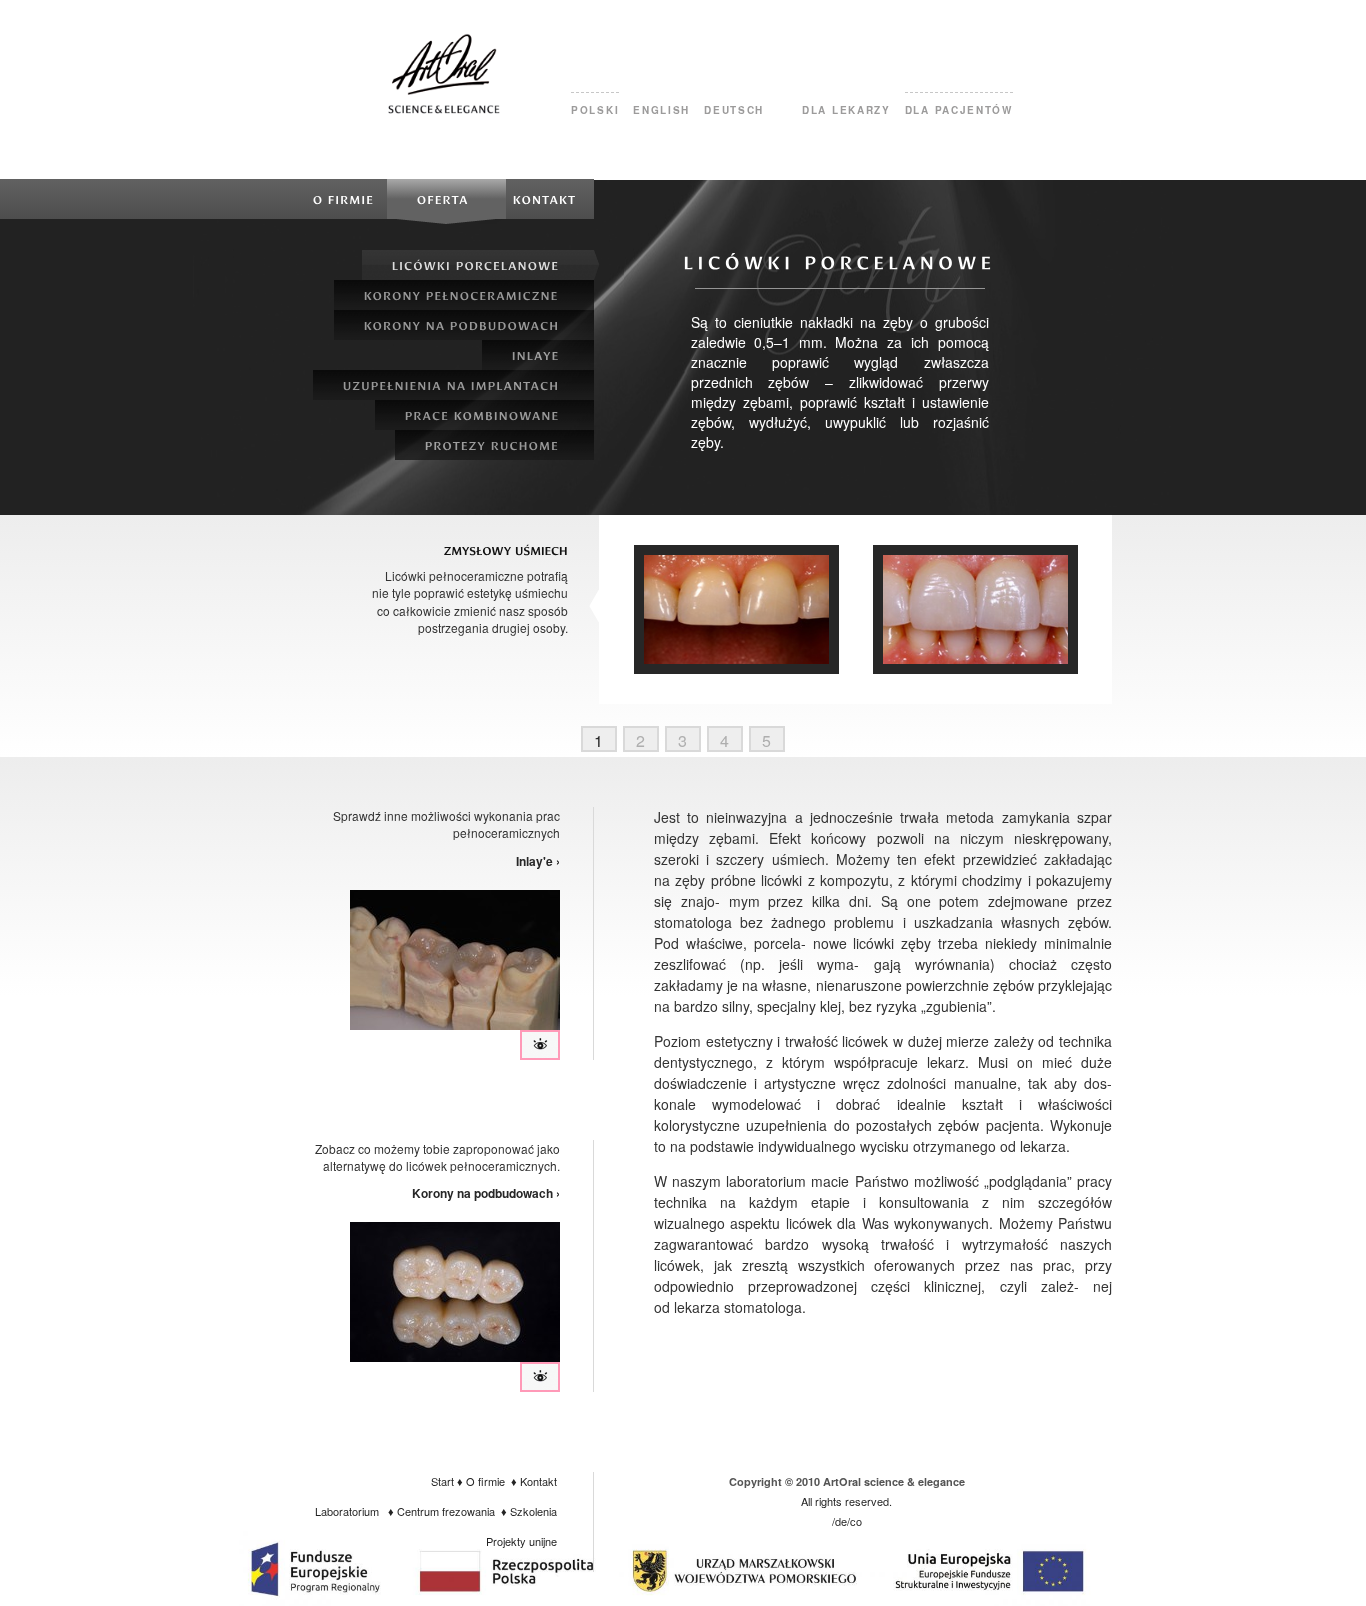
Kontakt (538, 1481)
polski (595, 110)
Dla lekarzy (846, 110)
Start (442, 1481)
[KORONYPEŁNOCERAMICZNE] (464, 295)
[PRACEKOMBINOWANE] (484, 415)
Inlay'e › (538, 861)
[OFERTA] (446, 199)
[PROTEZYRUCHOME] (494, 445)
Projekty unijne (521, 1541)
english (661, 110)
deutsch (734, 110)
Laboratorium (347, 1511)
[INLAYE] (538, 355)
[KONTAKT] (550, 199)
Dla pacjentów (959, 110)
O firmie (485, 1481)
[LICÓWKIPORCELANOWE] (478, 265)
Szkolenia (533, 1511)
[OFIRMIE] (344, 199)
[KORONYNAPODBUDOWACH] (464, 325)
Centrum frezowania (446, 1511)
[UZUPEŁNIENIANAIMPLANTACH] (453, 385)
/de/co (847, 1521)
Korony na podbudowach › (486, 1193)
